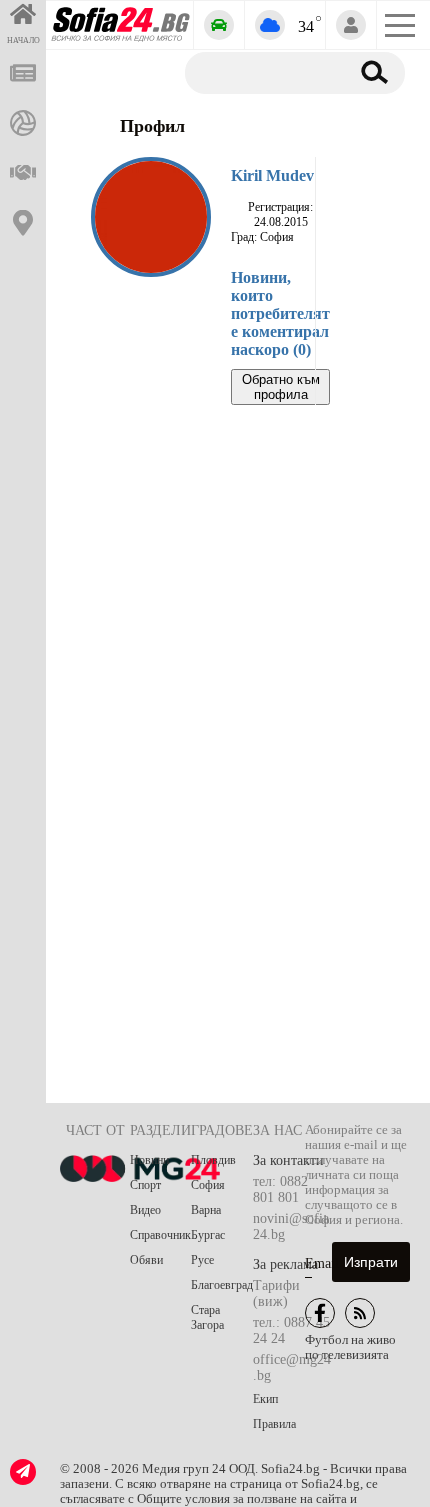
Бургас (208, 1235)
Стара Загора (207, 1317)
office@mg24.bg (292, 1367)
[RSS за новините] (360, 1313)
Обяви (146, 1260)
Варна (206, 1210)
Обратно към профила (281, 387)
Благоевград (222, 1285)
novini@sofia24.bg (291, 1226)
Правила (274, 1424)
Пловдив (213, 1160)
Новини (149, 1160)
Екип (265, 1399)
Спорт (145, 1185)
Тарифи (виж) (276, 1293)
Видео (145, 1210)
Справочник (160, 1235)
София (208, 1185)
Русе (202, 1260)
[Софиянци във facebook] (320, 1313)
